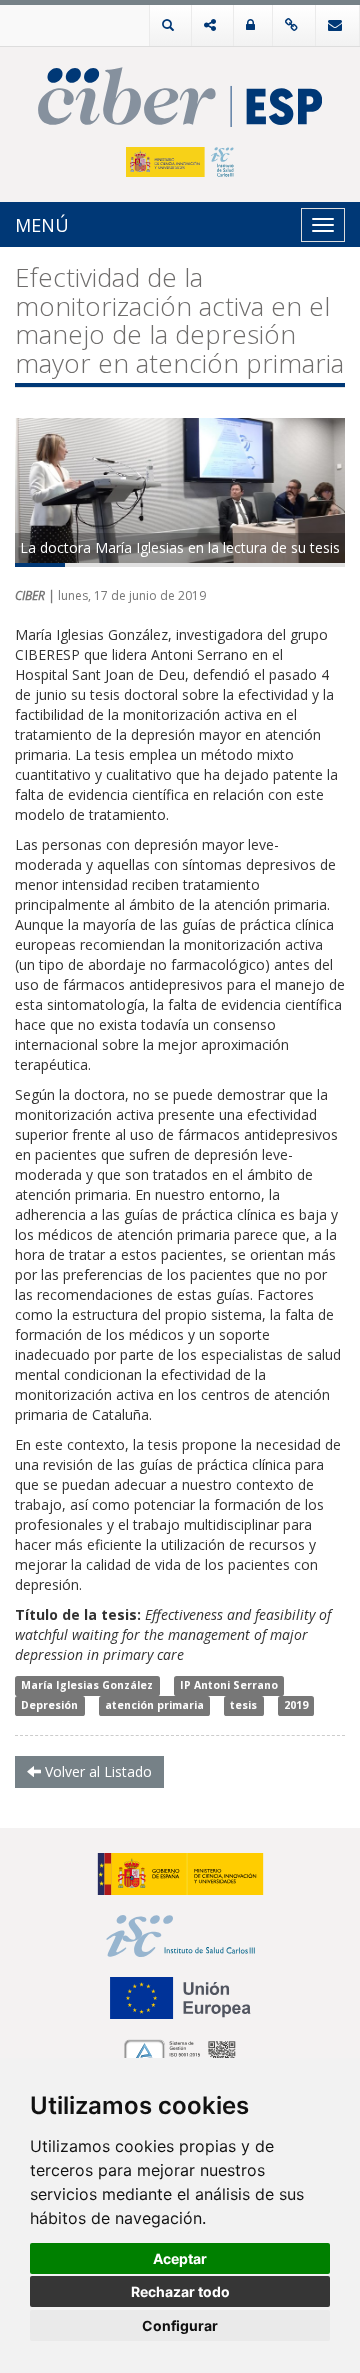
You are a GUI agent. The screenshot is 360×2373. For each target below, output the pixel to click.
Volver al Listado (96, 1771)
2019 (296, 1706)
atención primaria (154, 1706)
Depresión (49, 1706)
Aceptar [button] (180, 2258)
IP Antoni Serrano (229, 1686)
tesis (243, 1706)
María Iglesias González (87, 1686)
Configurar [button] (180, 2325)
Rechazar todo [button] (180, 2291)
